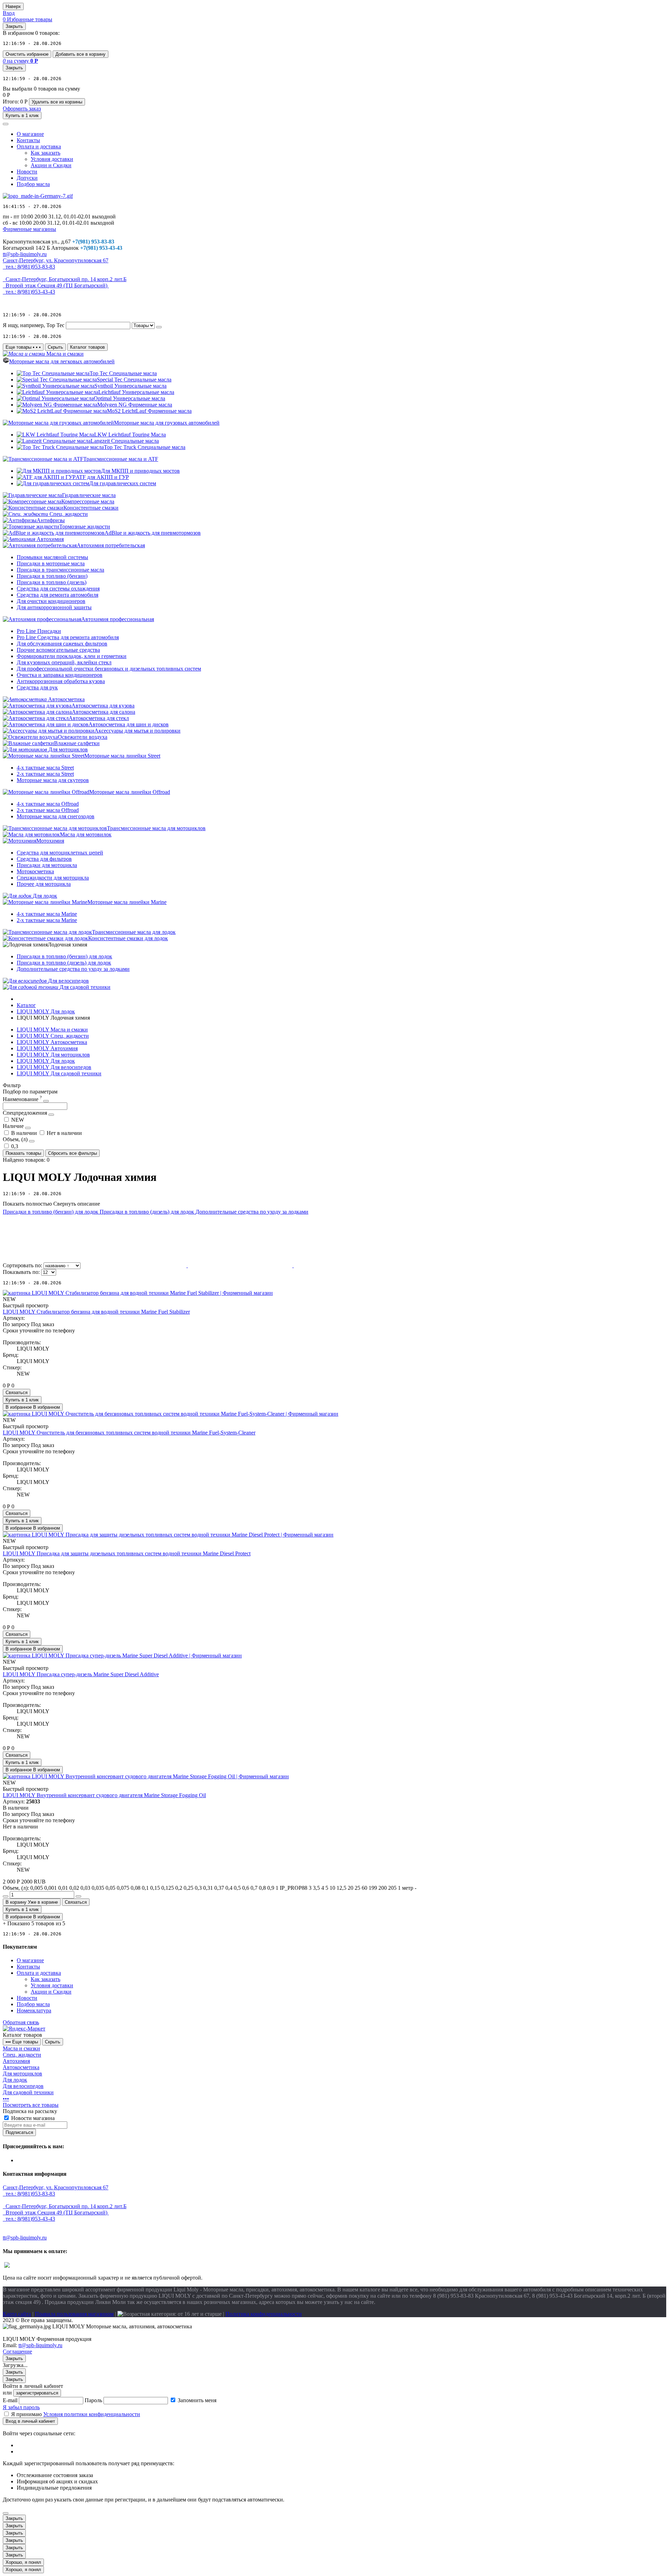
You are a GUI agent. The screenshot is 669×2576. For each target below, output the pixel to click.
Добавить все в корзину (80, 54)
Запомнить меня (197, 2400)
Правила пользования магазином (74, 2314)
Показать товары (23, 1153)
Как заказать (45, 153)
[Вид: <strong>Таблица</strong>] (346, 1265)
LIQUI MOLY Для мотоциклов (53, 1055)
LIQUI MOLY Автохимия (47, 1048)
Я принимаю (76, 2414)
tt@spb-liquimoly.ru (40, 2345)
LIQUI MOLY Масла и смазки (52, 1030)
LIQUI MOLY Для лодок (46, 1061)
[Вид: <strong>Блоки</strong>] (135, 1265)
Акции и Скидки (51, 165)
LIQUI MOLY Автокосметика (52, 1042)
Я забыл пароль (21, 2407)
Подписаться (19, 2132)
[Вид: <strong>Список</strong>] (241, 1265)
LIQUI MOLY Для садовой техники (59, 1073)
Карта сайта (17, 2314)
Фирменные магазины (29, 229)
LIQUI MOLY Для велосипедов (54, 1067)
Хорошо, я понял (23, 2562)
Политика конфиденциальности (264, 2314)
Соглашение (17, 2351)
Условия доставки (52, 159)
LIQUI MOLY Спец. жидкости (53, 1036)
